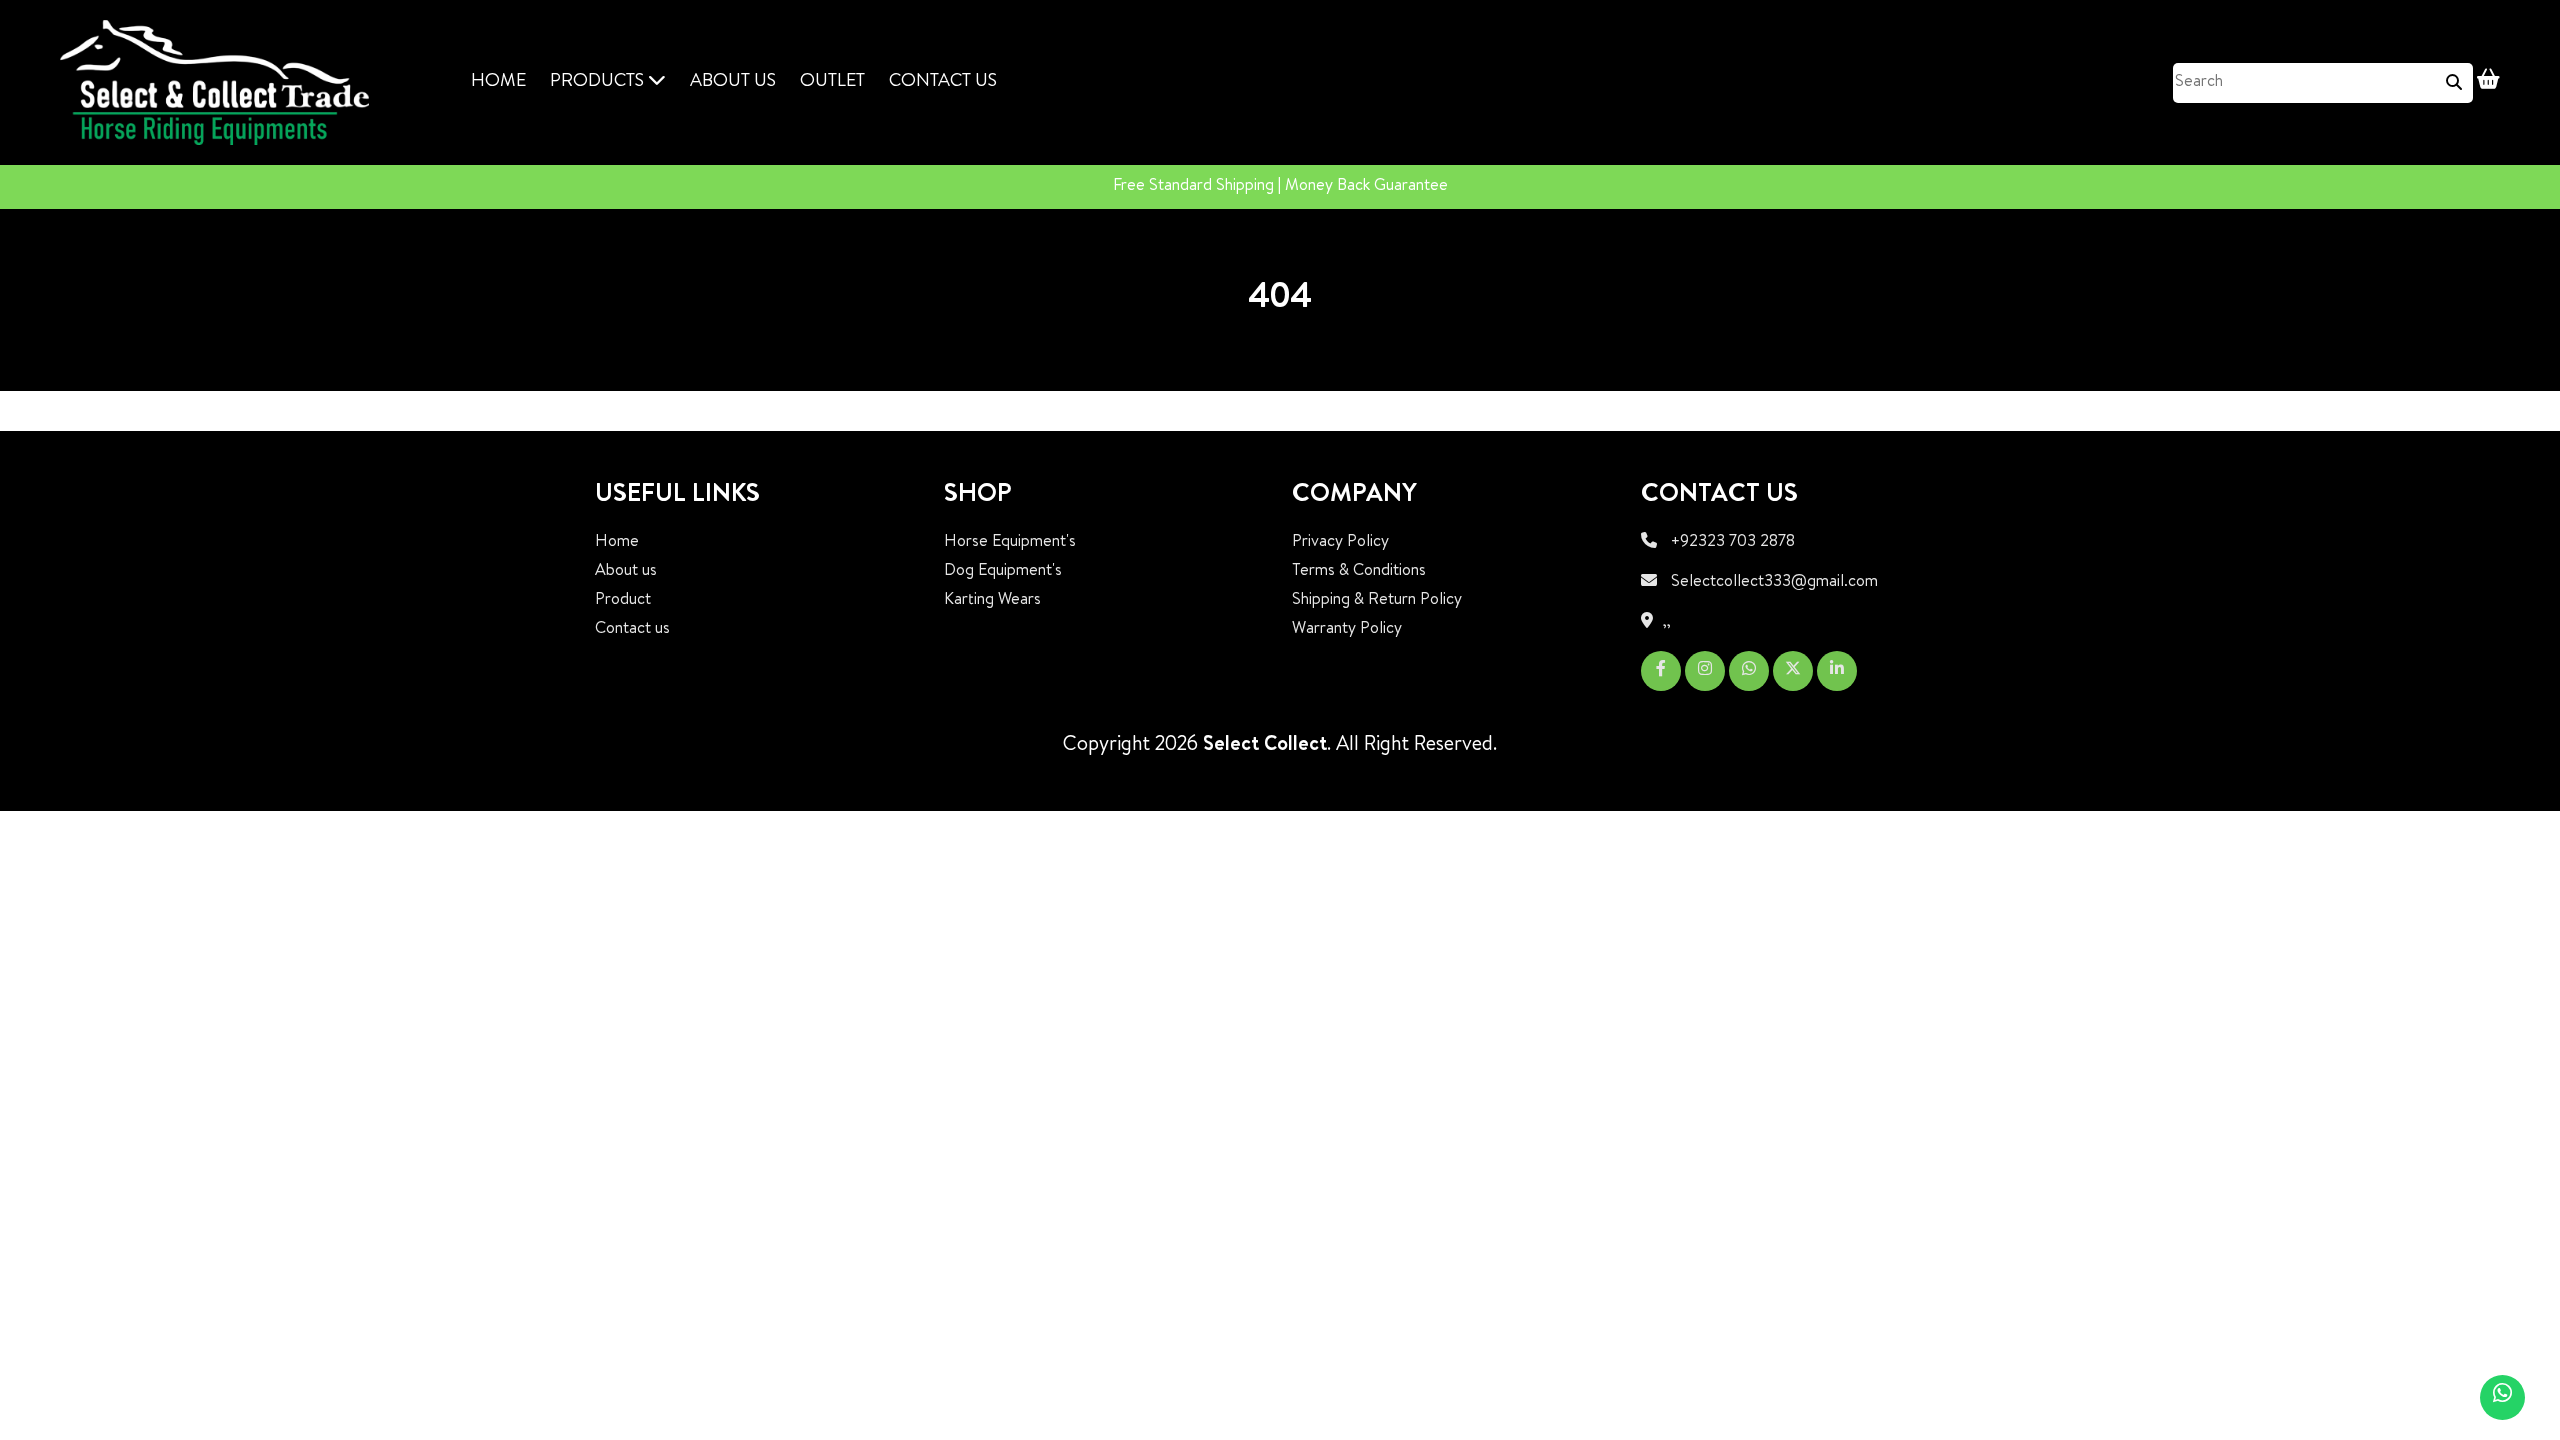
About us (626, 572)
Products (599, 82)
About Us (733, 82)
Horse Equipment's (1010, 543)
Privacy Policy (1340, 543)
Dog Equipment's (1003, 572)
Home (498, 82)
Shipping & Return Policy (1377, 601)
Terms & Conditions (1359, 572)
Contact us (943, 82)
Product (623, 601)
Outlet (832, 82)
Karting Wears (992, 601)
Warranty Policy (1347, 630)
